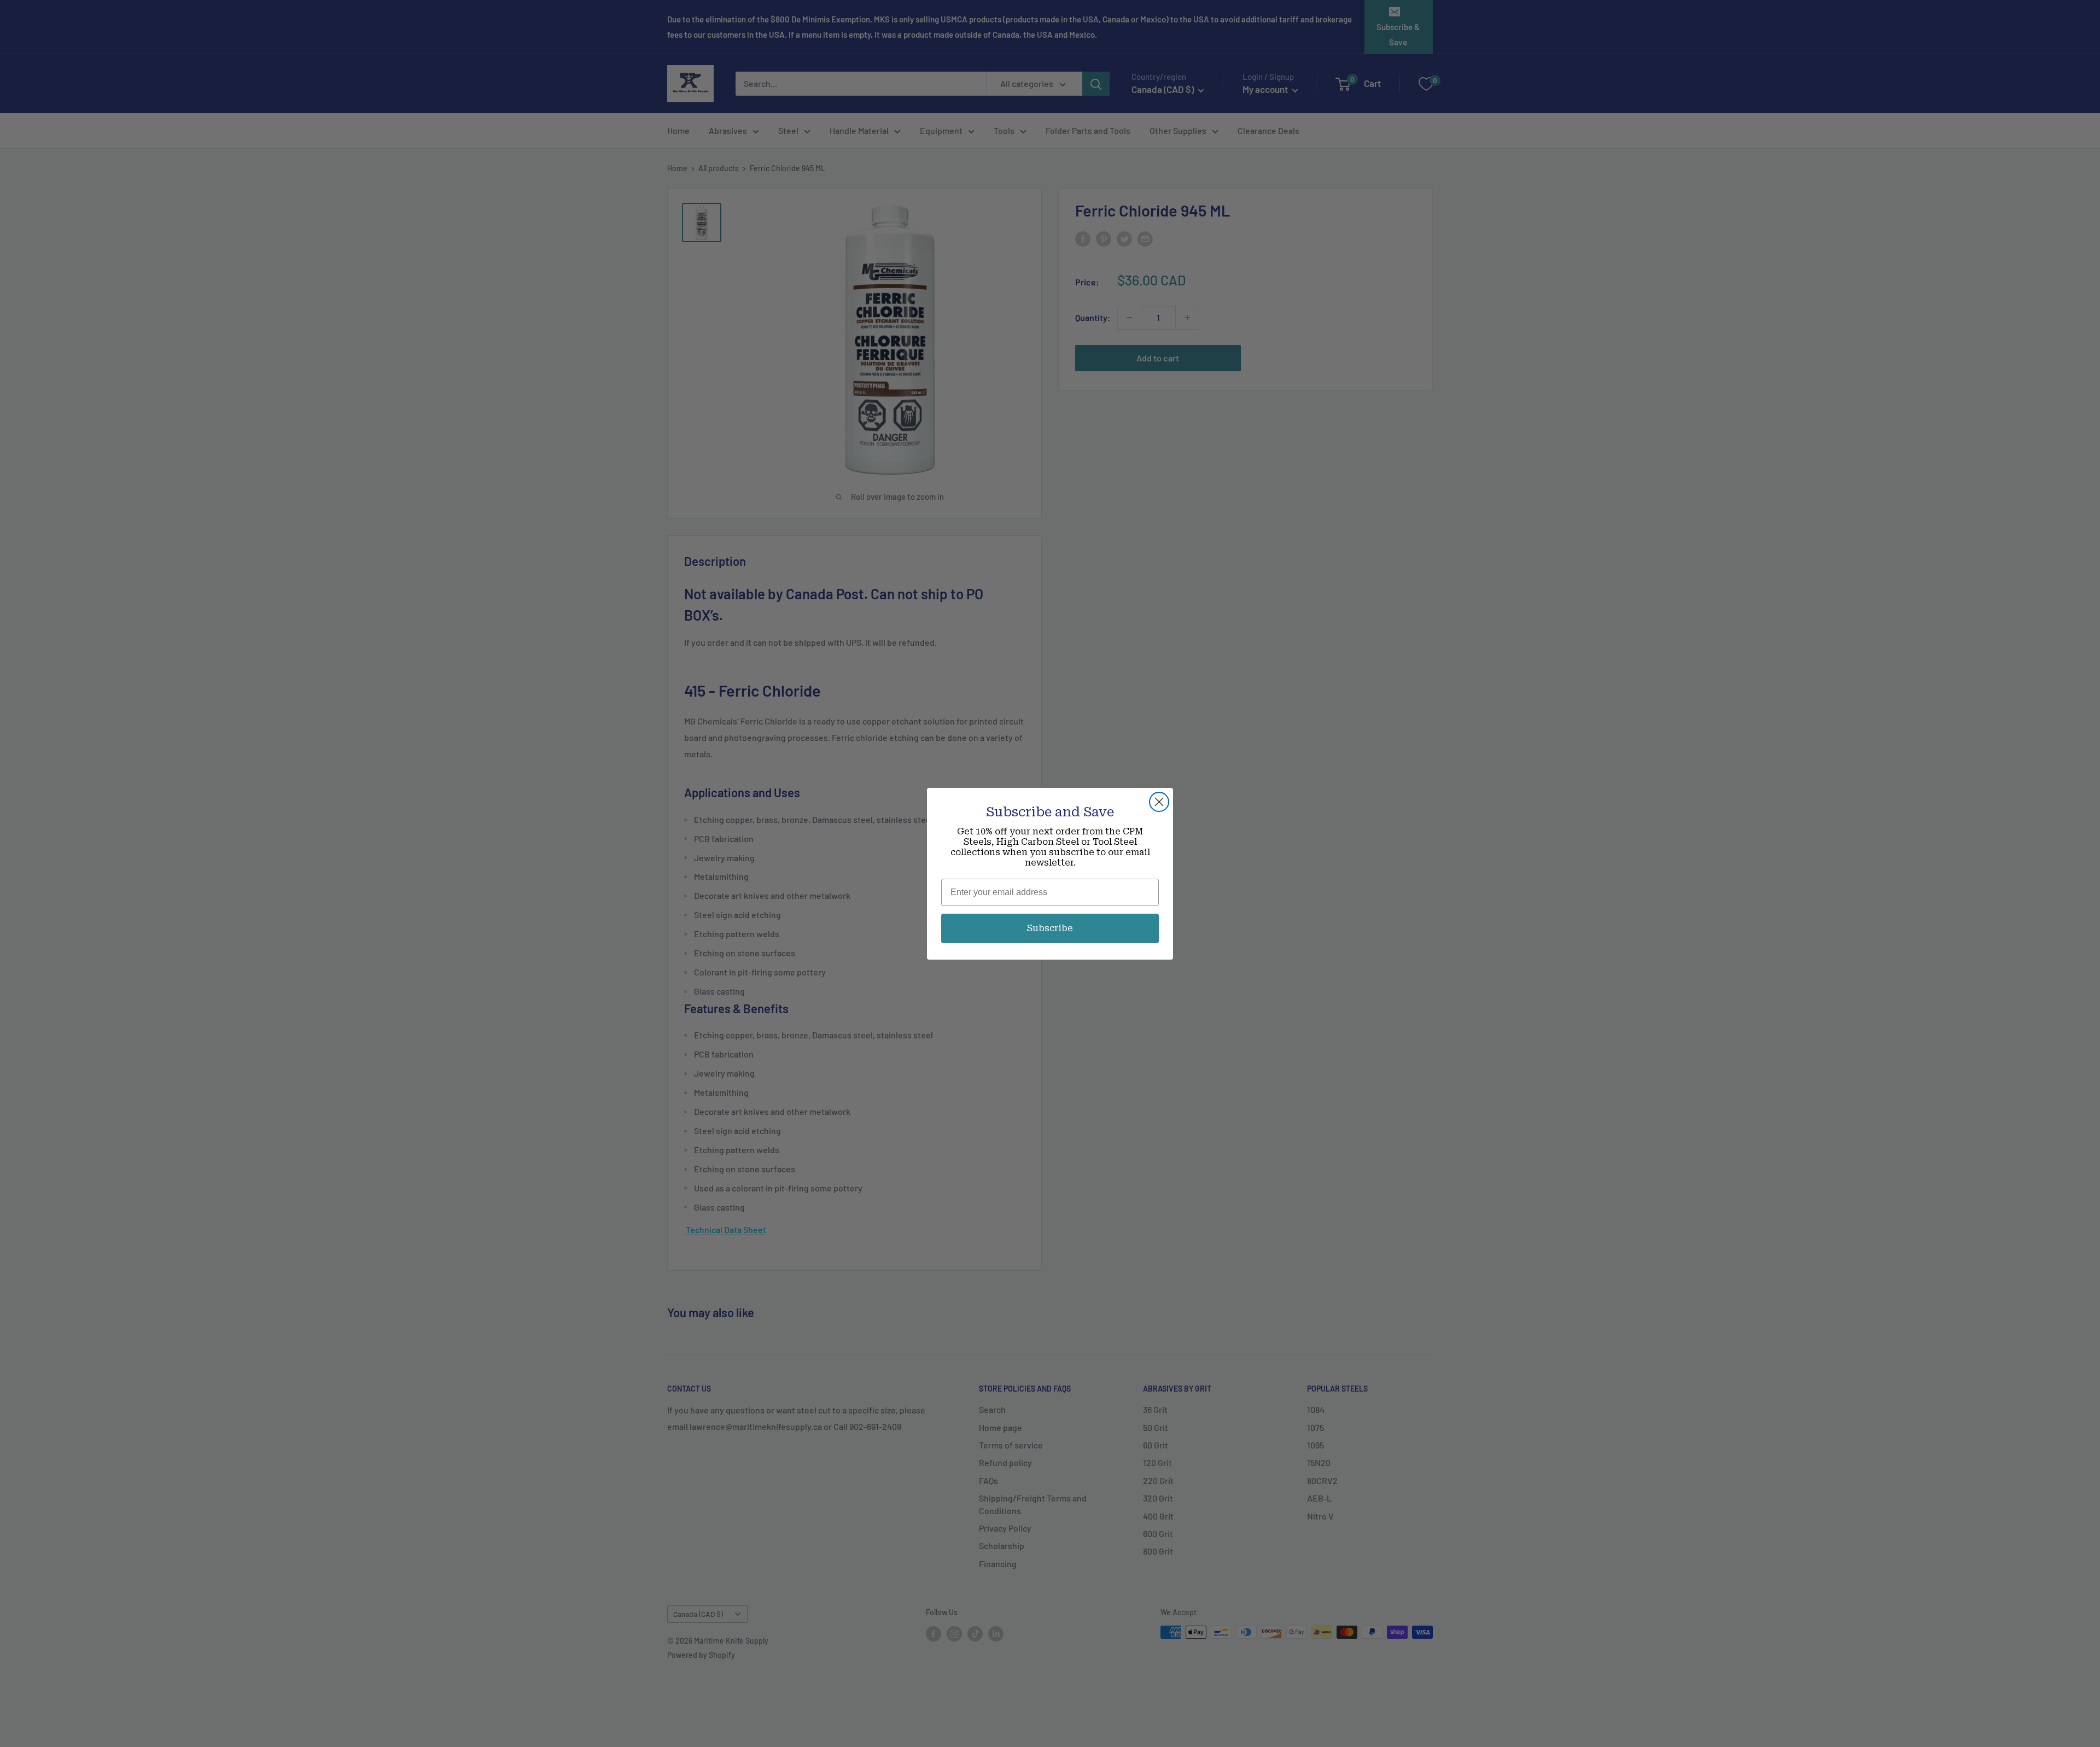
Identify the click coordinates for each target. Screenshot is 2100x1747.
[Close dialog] (1159, 802)
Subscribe (1050, 928)
